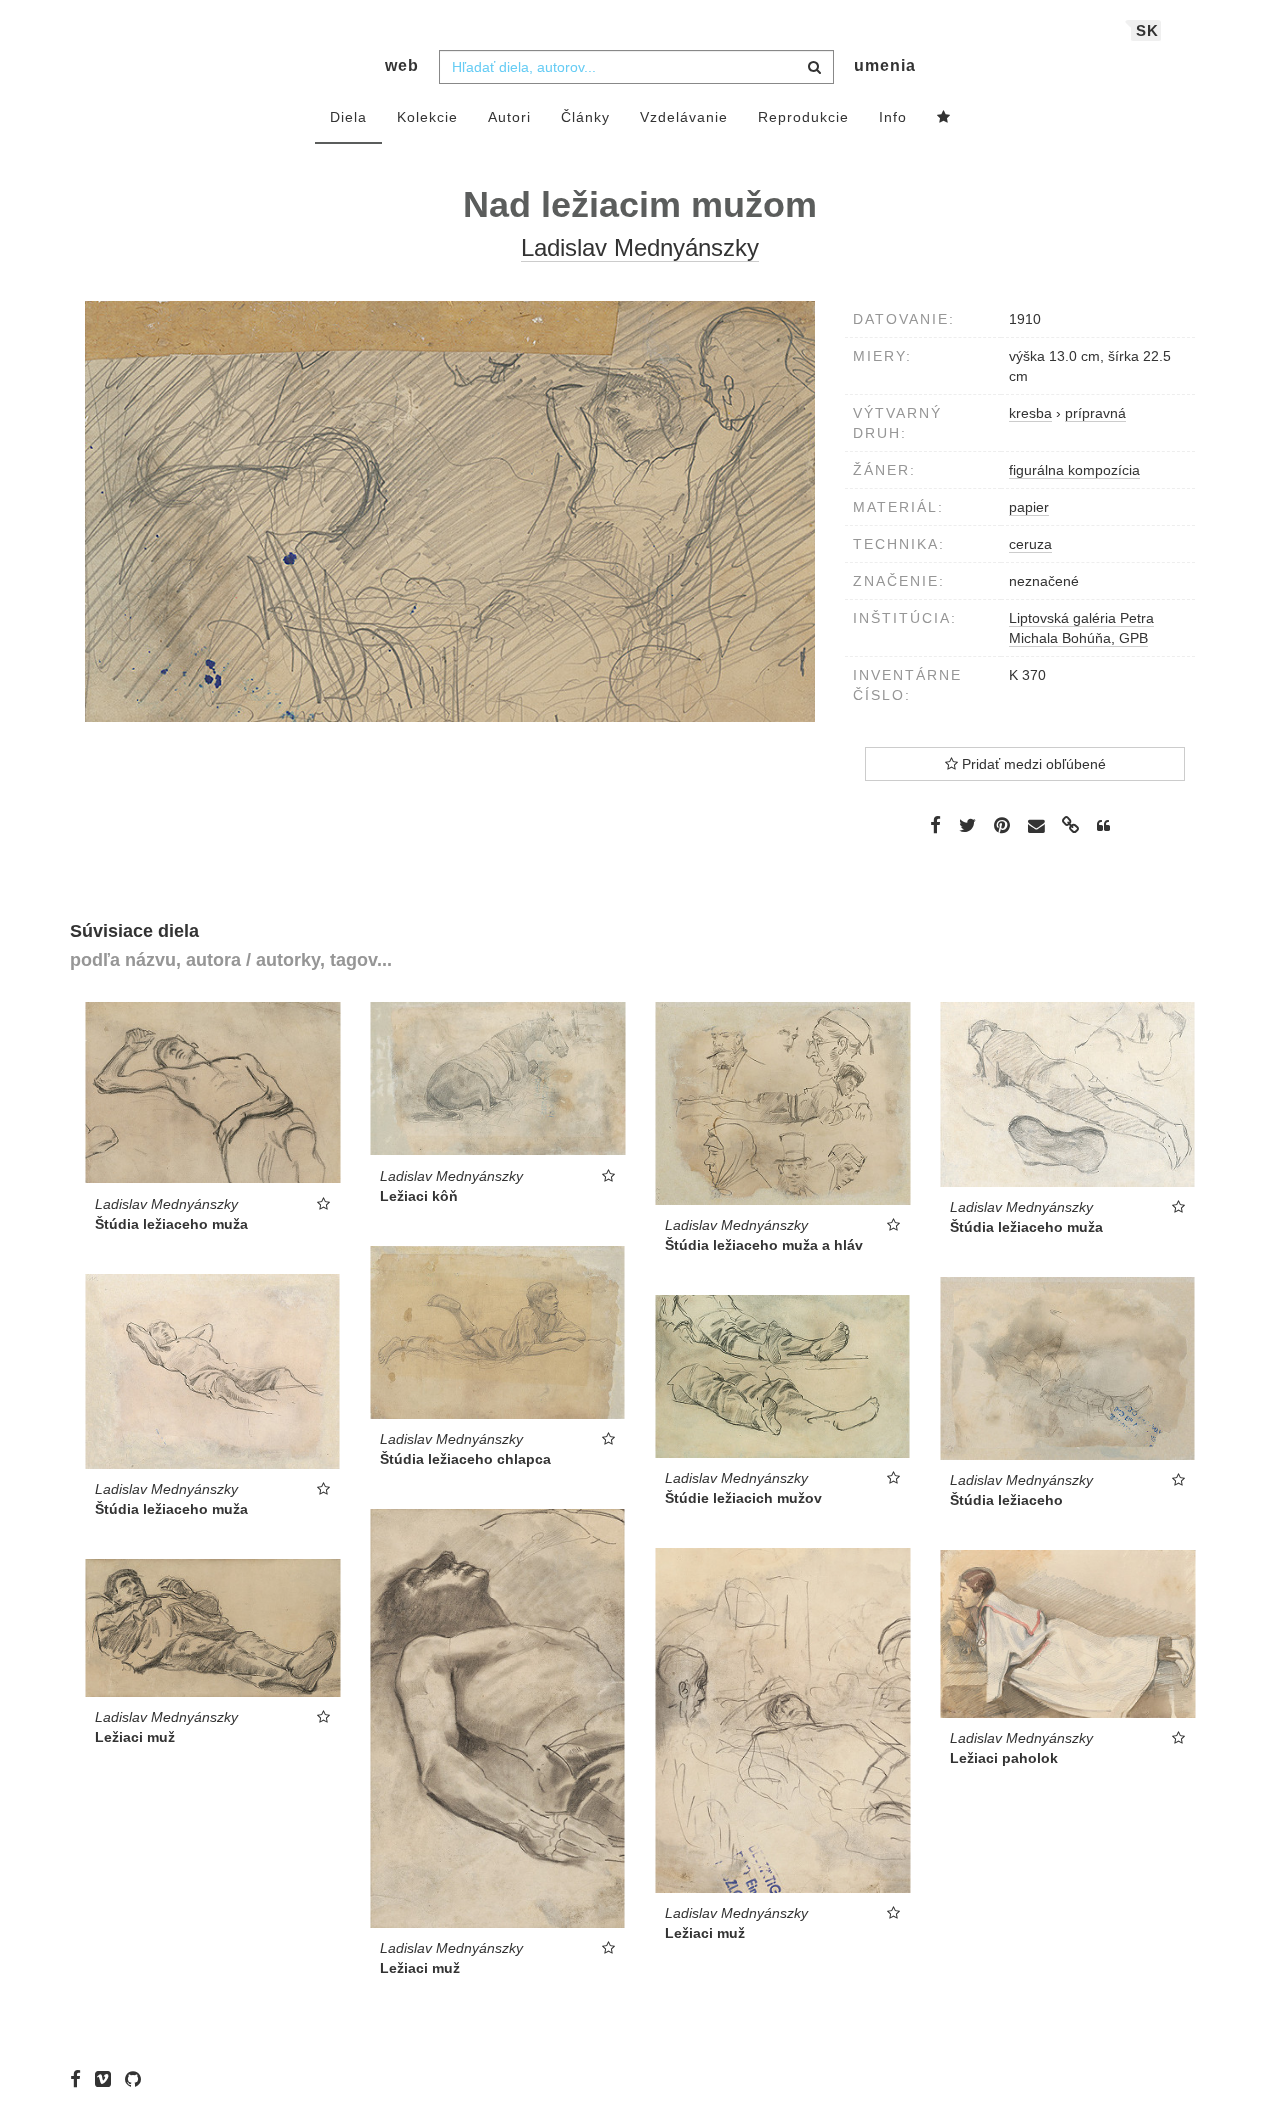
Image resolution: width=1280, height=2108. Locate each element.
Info (893, 117)
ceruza (1030, 544)
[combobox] (636, 67)
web (402, 65)
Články (585, 117)
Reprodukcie (803, 117)
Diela (348, 117)
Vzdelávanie (684, 117)
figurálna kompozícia (1074, 470)
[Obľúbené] (944, 118)
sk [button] (1147, 30)
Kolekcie (427, 117)
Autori (509, 117)
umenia (885, 65)
